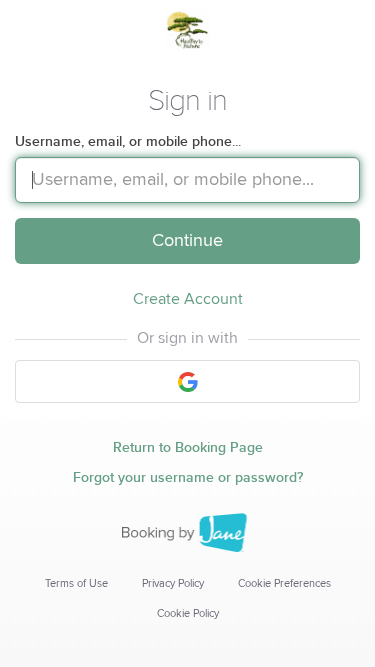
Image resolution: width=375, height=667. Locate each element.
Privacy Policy (173, 583)
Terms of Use (76, 583)
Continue (187, 241)
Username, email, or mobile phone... (128, 141)
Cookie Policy (188, 613)
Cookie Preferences (284, 583)
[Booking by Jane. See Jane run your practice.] (188, 533)
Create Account (188, 299)
